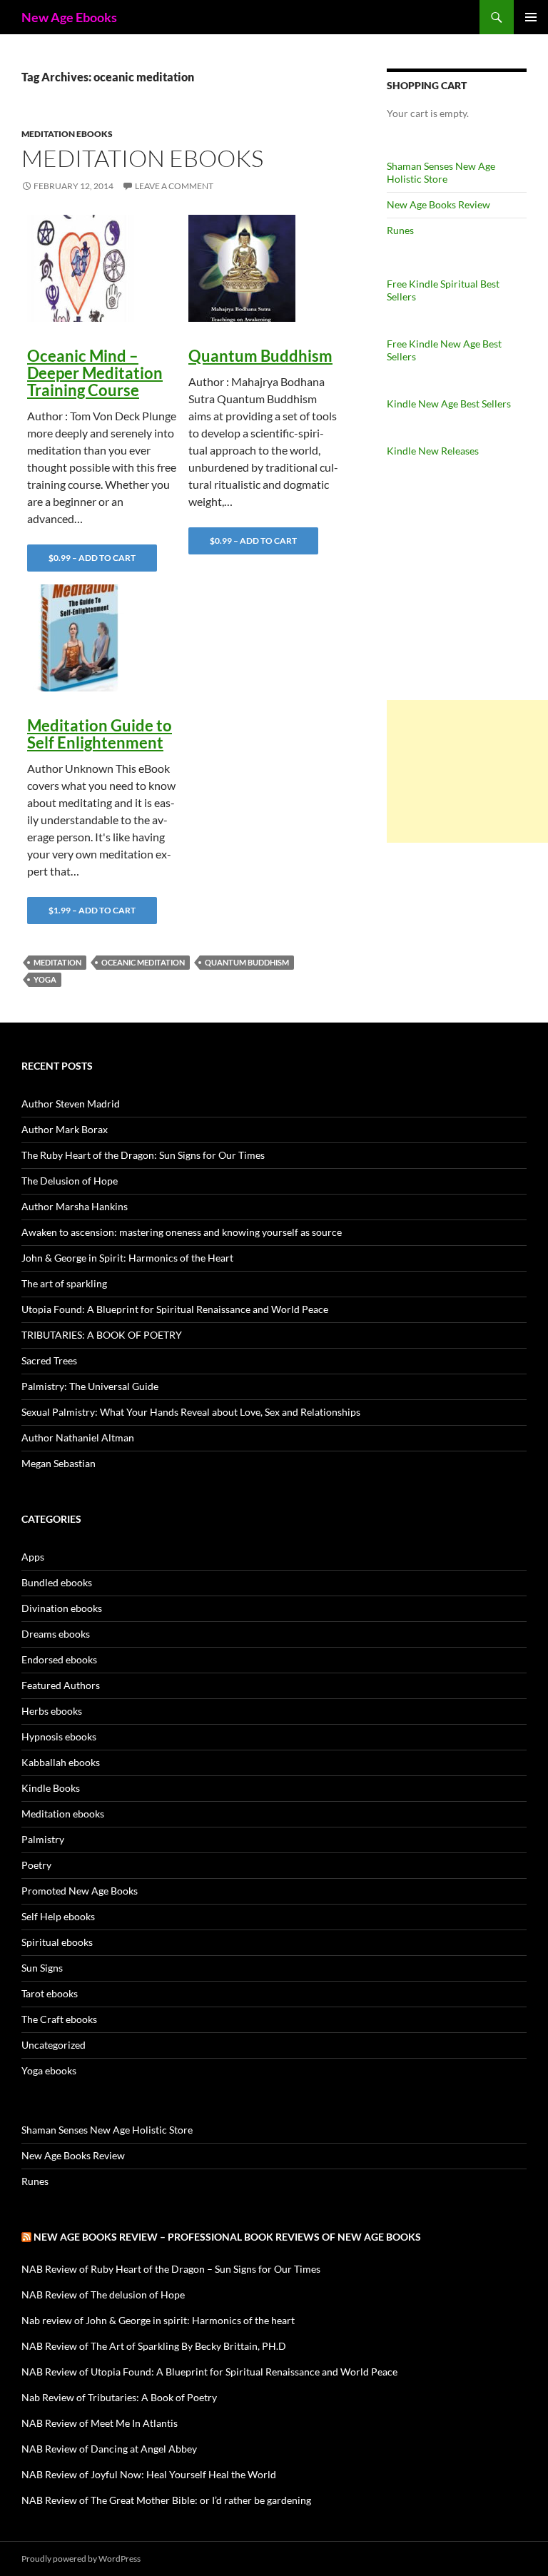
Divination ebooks (62, 1608)
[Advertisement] (467, 771)
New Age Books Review (438, 204)
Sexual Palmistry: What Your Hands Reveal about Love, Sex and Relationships (191, 1412)
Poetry (36, 1865)
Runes (400, 230)
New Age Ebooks (69, 17)
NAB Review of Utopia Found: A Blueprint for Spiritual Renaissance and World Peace (209, 2372)
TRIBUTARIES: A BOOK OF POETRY (102, 1335)
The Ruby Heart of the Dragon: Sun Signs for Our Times (143, 1155)
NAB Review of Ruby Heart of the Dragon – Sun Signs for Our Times (171, 2269)
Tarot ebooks (50, 1993)
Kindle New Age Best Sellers (449, 404)
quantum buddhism (247, 962)
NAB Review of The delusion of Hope (103, 2294)
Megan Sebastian (59, 1463)
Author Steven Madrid (71, 1104)
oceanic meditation (143, 962)
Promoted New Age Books (80, 1891)
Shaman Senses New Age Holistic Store (441, 172)
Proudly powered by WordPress (81, 2559)
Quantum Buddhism (260, 356)
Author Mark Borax (65, 1129)
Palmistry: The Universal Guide (90, 1386)
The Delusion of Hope (70, 1181)
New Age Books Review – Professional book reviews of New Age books (227, 2237)
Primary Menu (531, 17)
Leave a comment (174, 186)
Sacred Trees (49, 1360)
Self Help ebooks (58, 1916)
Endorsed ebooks (59, 1659)
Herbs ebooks (52, 1711)
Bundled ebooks (57, 1582)
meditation (57, 962)
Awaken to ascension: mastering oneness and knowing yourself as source (182, 1232)
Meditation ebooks (67, 134)
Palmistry (43, 1839)
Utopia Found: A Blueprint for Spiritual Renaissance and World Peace (175, 1309)
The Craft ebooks (59, 2019)
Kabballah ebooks (61, 1762)
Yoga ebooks (49, 2070)
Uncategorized (54, 2045)
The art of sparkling (64, 1283)
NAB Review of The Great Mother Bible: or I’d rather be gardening (166, 2500)
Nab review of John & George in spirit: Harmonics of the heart (158, 2320)
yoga (45, 979)
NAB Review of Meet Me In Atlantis (100, 2423)
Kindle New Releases (433, 451)
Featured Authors (61, 1685)
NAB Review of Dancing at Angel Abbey (109, 2449)
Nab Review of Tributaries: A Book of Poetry (119, 2397)
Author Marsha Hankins (75, 1206)
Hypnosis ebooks (59, 1736)
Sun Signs (42, 1968)
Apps (33, 1557)
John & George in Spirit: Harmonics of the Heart (127, 1258)
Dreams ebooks (56, 1634)
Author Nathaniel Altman (78, 1437)
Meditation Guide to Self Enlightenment (100, 734)
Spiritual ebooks (57, 1942)
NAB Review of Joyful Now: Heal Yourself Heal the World (149, 2474)
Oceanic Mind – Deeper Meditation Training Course (95, 373)
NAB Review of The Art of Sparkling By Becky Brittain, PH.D (154, 2346)
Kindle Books (51, 1788)
